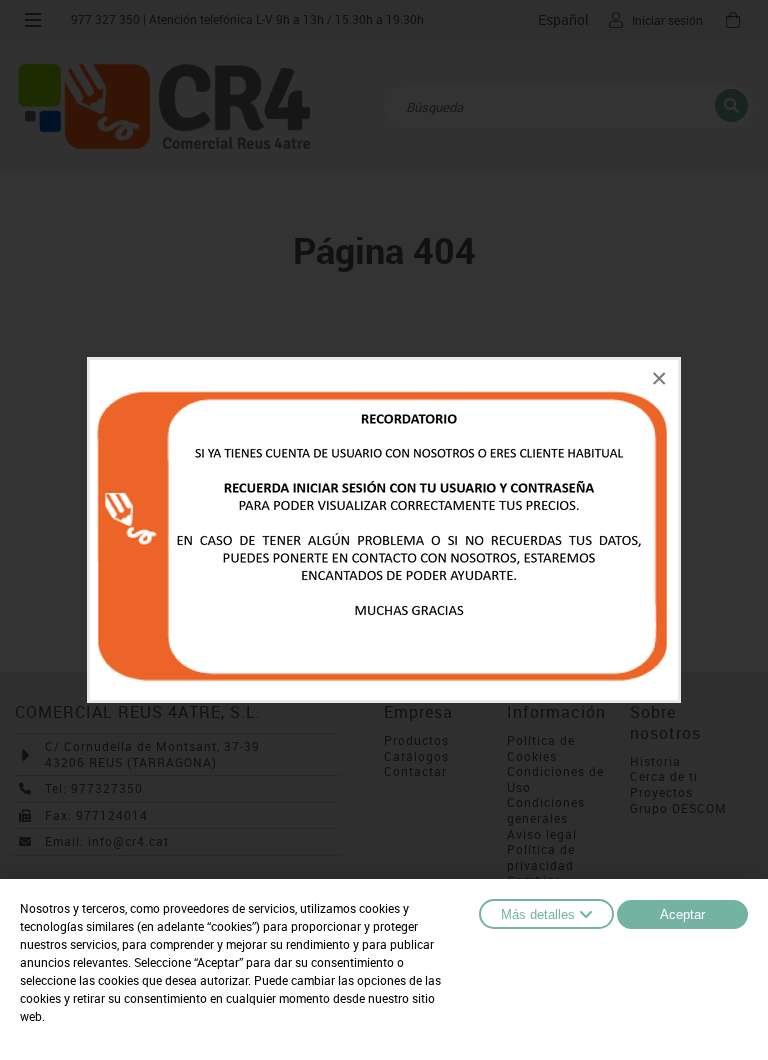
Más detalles (538, 914)
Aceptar (682, 914)
